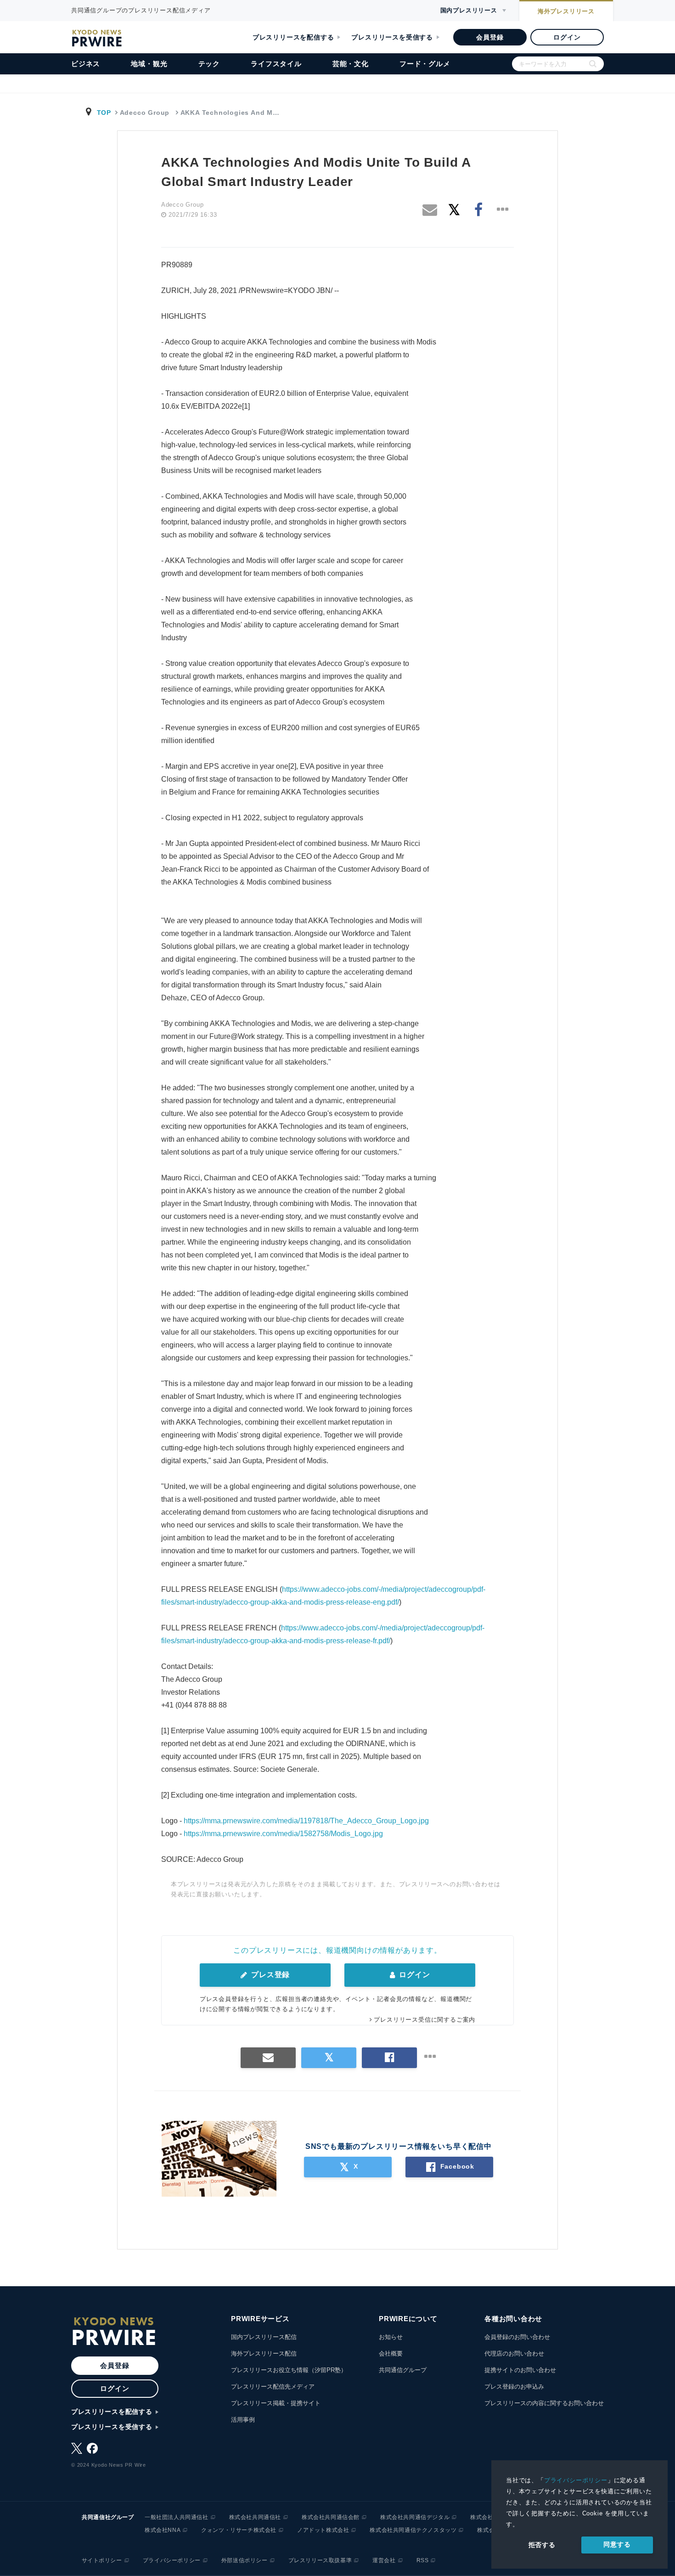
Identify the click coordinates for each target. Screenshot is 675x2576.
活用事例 (243, 2420)
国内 (469, 10)
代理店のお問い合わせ (514, 2353)
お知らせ (391, 2337)
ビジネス (86, 64)
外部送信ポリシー (245, 2560)
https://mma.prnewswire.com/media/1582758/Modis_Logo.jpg (283, 1834)
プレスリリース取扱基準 (320, 2560)
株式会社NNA (163, 2530)
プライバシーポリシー (576, 2480)
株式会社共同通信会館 (331, 2517)
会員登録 (490, 37)
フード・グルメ (425, 64)
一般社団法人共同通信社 (177, 2517)
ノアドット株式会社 (323, 2530)
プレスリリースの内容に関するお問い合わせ (544, 2403)
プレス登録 (269, 1975)
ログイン (567, 37)
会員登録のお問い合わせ (517, 2337)
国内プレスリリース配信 (264, 2337)
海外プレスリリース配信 (264, 2353)
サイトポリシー (102, 2560)
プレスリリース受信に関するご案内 (425, 2020)
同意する (617, 2544)
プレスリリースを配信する (293, 37)
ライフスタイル (276, 64)
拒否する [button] (542, 2545)
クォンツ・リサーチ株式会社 (239, 2530)
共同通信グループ (403, 2370)
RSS (423, 2560)
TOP (104, 113)
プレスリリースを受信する (392, 37)
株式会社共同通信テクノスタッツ (413, 2530)
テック (209, 64)
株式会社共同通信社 (255, 2517)
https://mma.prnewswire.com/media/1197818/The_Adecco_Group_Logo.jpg (306, 1821)
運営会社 (384, 2560)
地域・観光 (149, 64)
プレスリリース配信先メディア (273, 2387)
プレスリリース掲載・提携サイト (276, 2403)
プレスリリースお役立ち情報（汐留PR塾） (289, 2370)
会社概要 (391, 2353)
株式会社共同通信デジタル (415, 2517)
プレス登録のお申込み (514, 2387)
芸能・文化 (351, 64)
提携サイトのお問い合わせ (520, 2370)
